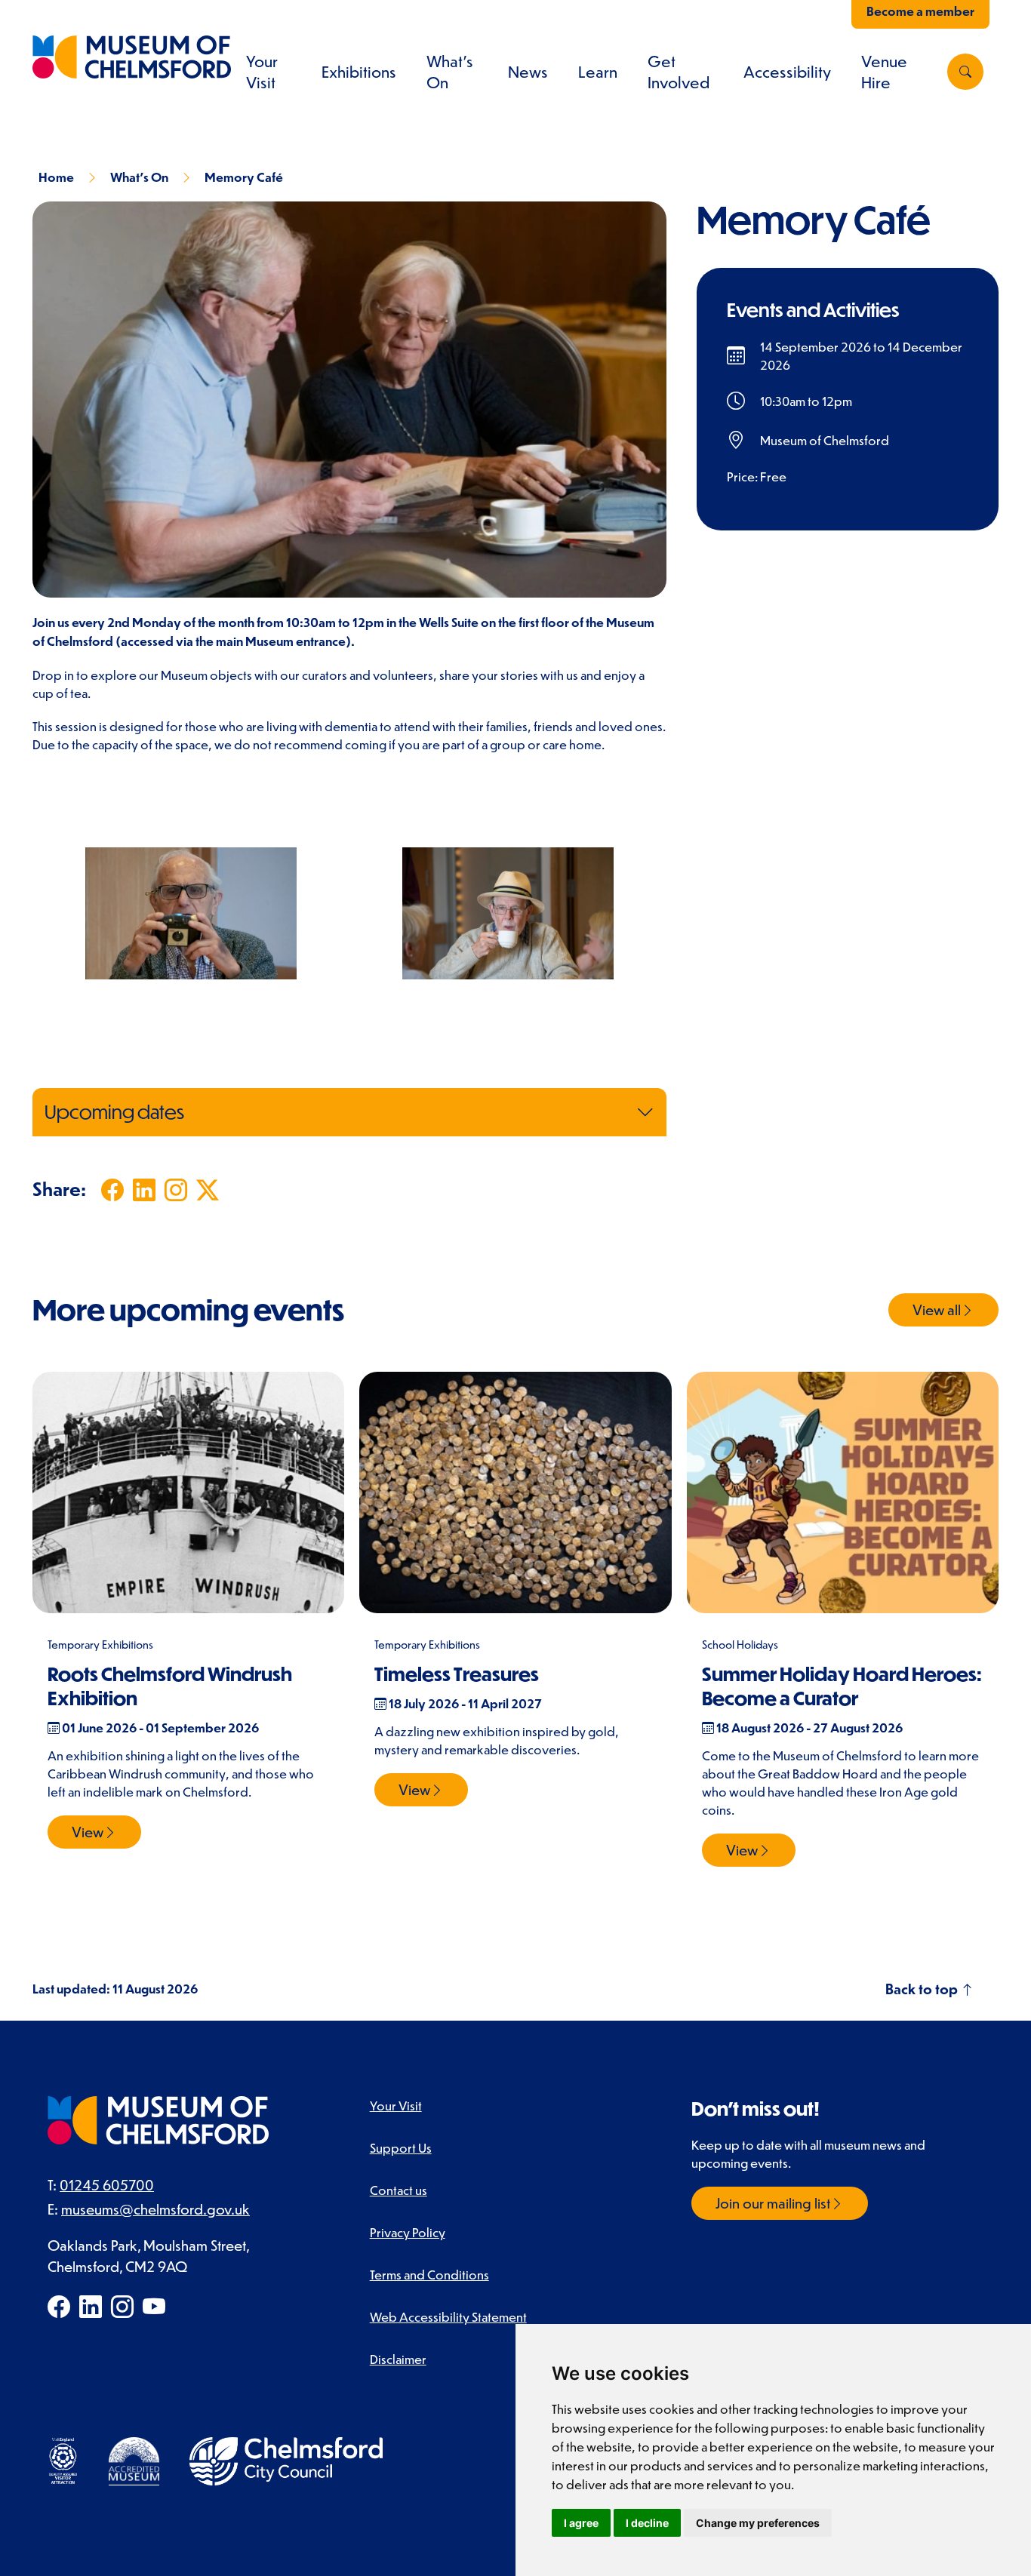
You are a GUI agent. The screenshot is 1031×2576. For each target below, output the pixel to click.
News (528, 72)
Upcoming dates (114, 1112)
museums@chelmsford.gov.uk (155, 2209)
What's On (139, 177)
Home (56, 177)
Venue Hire (884, 72)
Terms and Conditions (429, 2274)
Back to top (923, 1989)
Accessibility (787, 72)
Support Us (401, 2147)
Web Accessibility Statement (448, 2316)
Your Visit (262, 72)
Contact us (399, 2190)
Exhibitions (359, 72)
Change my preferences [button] (758, 2523)
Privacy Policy (408, 2232)
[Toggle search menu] (965, 72)
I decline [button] (647, 2523)
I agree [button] (581, 2523)
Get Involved (679, 72)
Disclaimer (398, 2359)
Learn (598, 72)
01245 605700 (107, 2185)
